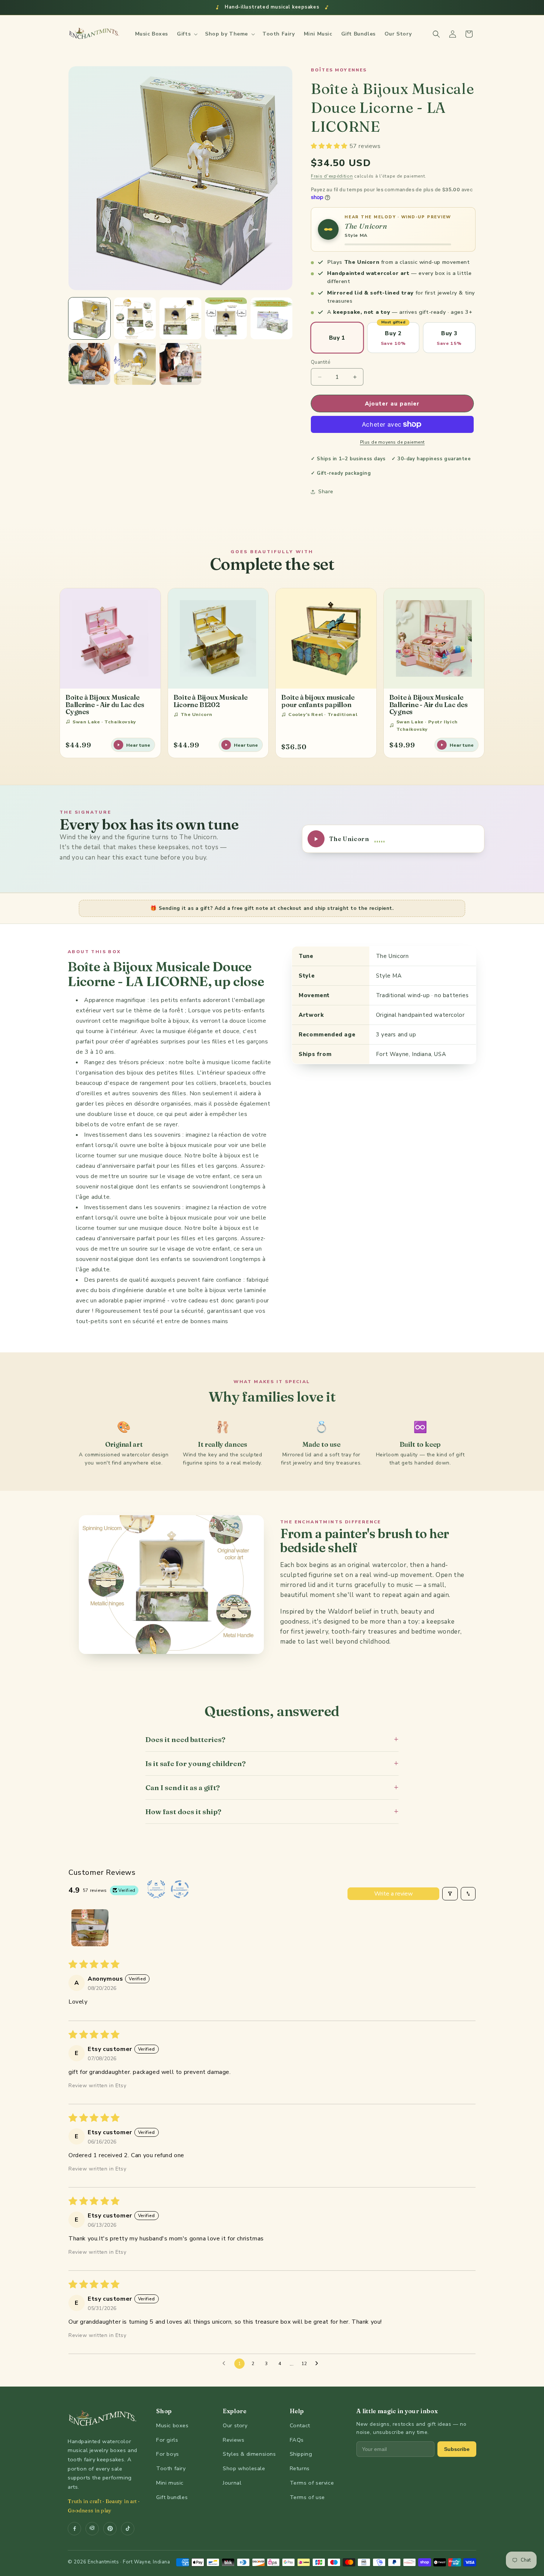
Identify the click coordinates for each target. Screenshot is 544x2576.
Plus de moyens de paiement (392, 442)
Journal (232, 2483)
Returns (300, 2468)
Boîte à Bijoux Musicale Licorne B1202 (211, 701)
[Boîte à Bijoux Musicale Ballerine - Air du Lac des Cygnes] (110, 639)
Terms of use (307, 2497)
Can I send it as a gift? (272, 1787)
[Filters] (450, 1894)
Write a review (393, 1894)
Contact (300, 2425)
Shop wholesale (244, 2468)
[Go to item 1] (90, 1928)
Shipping (301, 2454)
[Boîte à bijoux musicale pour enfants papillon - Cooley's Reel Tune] (326, 639)
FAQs (297, 2440)
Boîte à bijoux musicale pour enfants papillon (318, 701)
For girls (167, 2440)
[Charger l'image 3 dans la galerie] (180, 318)
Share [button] (326, 492)
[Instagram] (92, 2529)
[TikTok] (128, 2529)
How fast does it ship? (272, 1811)
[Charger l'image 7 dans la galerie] (135, 364)
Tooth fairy (171, 2468)
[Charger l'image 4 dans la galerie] (226, 318)
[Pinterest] (110, 2529)
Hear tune (138, 745)
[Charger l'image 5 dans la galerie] (271, 318)
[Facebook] (74, 2529)
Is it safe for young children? (272, 1763)
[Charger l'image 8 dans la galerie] (180, 364)
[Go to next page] (319, 2364)
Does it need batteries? (272, 1739)
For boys (168, 2454)
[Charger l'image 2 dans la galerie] (135, 318)
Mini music (170, 2483)
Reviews (234, 2440)
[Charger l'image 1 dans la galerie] (89, 318)
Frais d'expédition (332, 176)
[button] (187, 34)
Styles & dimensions (249, 2454)
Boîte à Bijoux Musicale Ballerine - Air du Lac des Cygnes (105, 704)
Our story (235, 2425)
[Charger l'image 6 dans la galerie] (89, 364)
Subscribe (457, 2449)
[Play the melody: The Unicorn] (328, 229)
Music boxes (172, 2425)
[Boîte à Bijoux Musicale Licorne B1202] (218, 639)
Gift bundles (172, 2497)
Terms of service (312, 2483)
